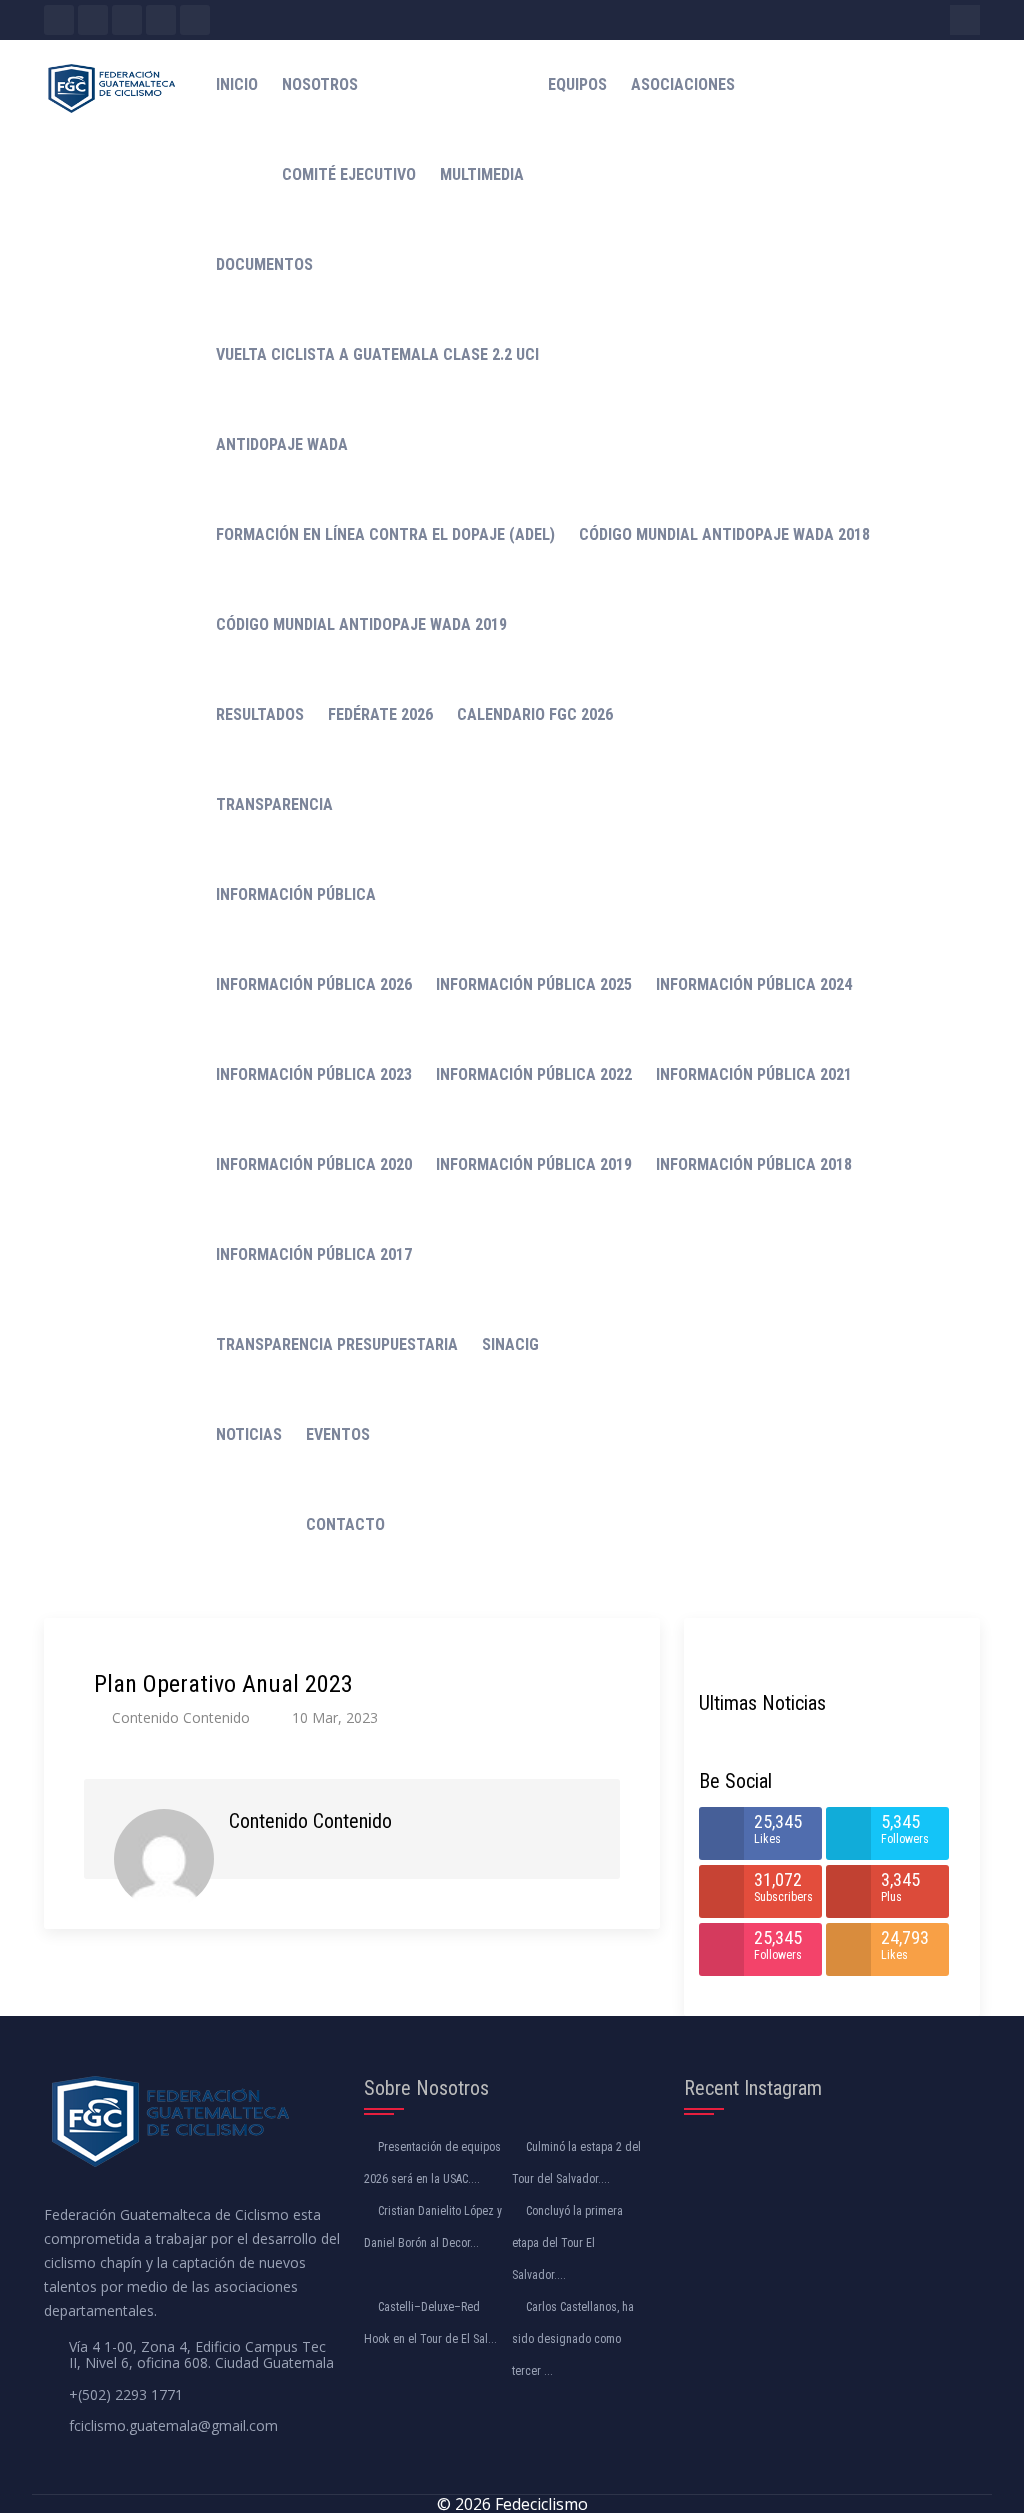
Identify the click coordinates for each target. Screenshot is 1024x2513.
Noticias (249, 1434)
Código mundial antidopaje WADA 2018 (724, 534)
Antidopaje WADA (282, 444)
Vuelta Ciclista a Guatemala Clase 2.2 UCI (377, 354)
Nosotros (320, 84)
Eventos (338, 1434)
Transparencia (274, 804)
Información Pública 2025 (534, 984)
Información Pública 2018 (754, 1164)
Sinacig (510, 1344)
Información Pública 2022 (534, 1074)
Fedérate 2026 (380, 714)
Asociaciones (683, 84)
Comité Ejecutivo (349, 174)
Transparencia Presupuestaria (337, 1344)
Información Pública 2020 (314, 1164)
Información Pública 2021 (754, 1074)
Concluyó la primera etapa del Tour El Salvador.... (567, 2243)
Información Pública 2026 (314, 984)
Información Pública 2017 (314, 1254)
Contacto (345, 1524)
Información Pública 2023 (314, 1074)
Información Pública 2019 (534, 1164)
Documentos (264, 264)
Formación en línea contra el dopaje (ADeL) (385, 534)
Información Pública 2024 (754, 984)
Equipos (577, 84)
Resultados (260, 714)
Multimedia (482, 174)
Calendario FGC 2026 (535, 714)
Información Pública (296, 894)
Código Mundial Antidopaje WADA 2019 (361, 624)
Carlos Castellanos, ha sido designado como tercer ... (573, 2339)
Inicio (237, 84)
